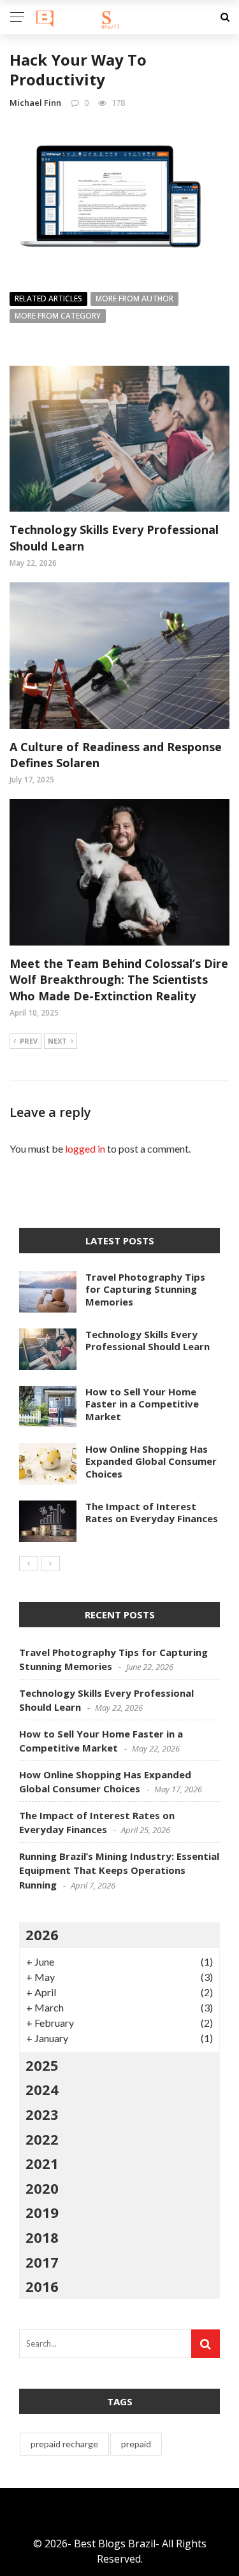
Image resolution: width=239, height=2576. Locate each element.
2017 (42, 2262)
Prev (29, 1041)
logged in (85, 1148)
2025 (42, 2065)
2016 (42, 2286)
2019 (42, 2212)
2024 (42, 2089)
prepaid (136, 2444)
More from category (58, 316)
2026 (42, 1934)
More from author (134, 299)
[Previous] (29, 1564)
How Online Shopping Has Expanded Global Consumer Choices (151, 1461)
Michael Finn (35, 103)
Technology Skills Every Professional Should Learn (148, 1341)
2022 (42, 2139)
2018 (42, 2237)
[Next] (50, 1564)
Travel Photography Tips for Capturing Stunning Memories (145, 1289)
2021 (42, 2163)
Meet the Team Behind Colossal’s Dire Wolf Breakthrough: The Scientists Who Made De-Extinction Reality (119, 979)
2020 (42, 2188)
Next (57, 1041)
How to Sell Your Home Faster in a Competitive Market (142, 1404)
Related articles (48, 299)
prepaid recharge (64, 2444)
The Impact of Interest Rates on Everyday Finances (152, 1513)
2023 (42, 2114)
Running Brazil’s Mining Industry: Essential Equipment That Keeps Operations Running (119, 1870)
